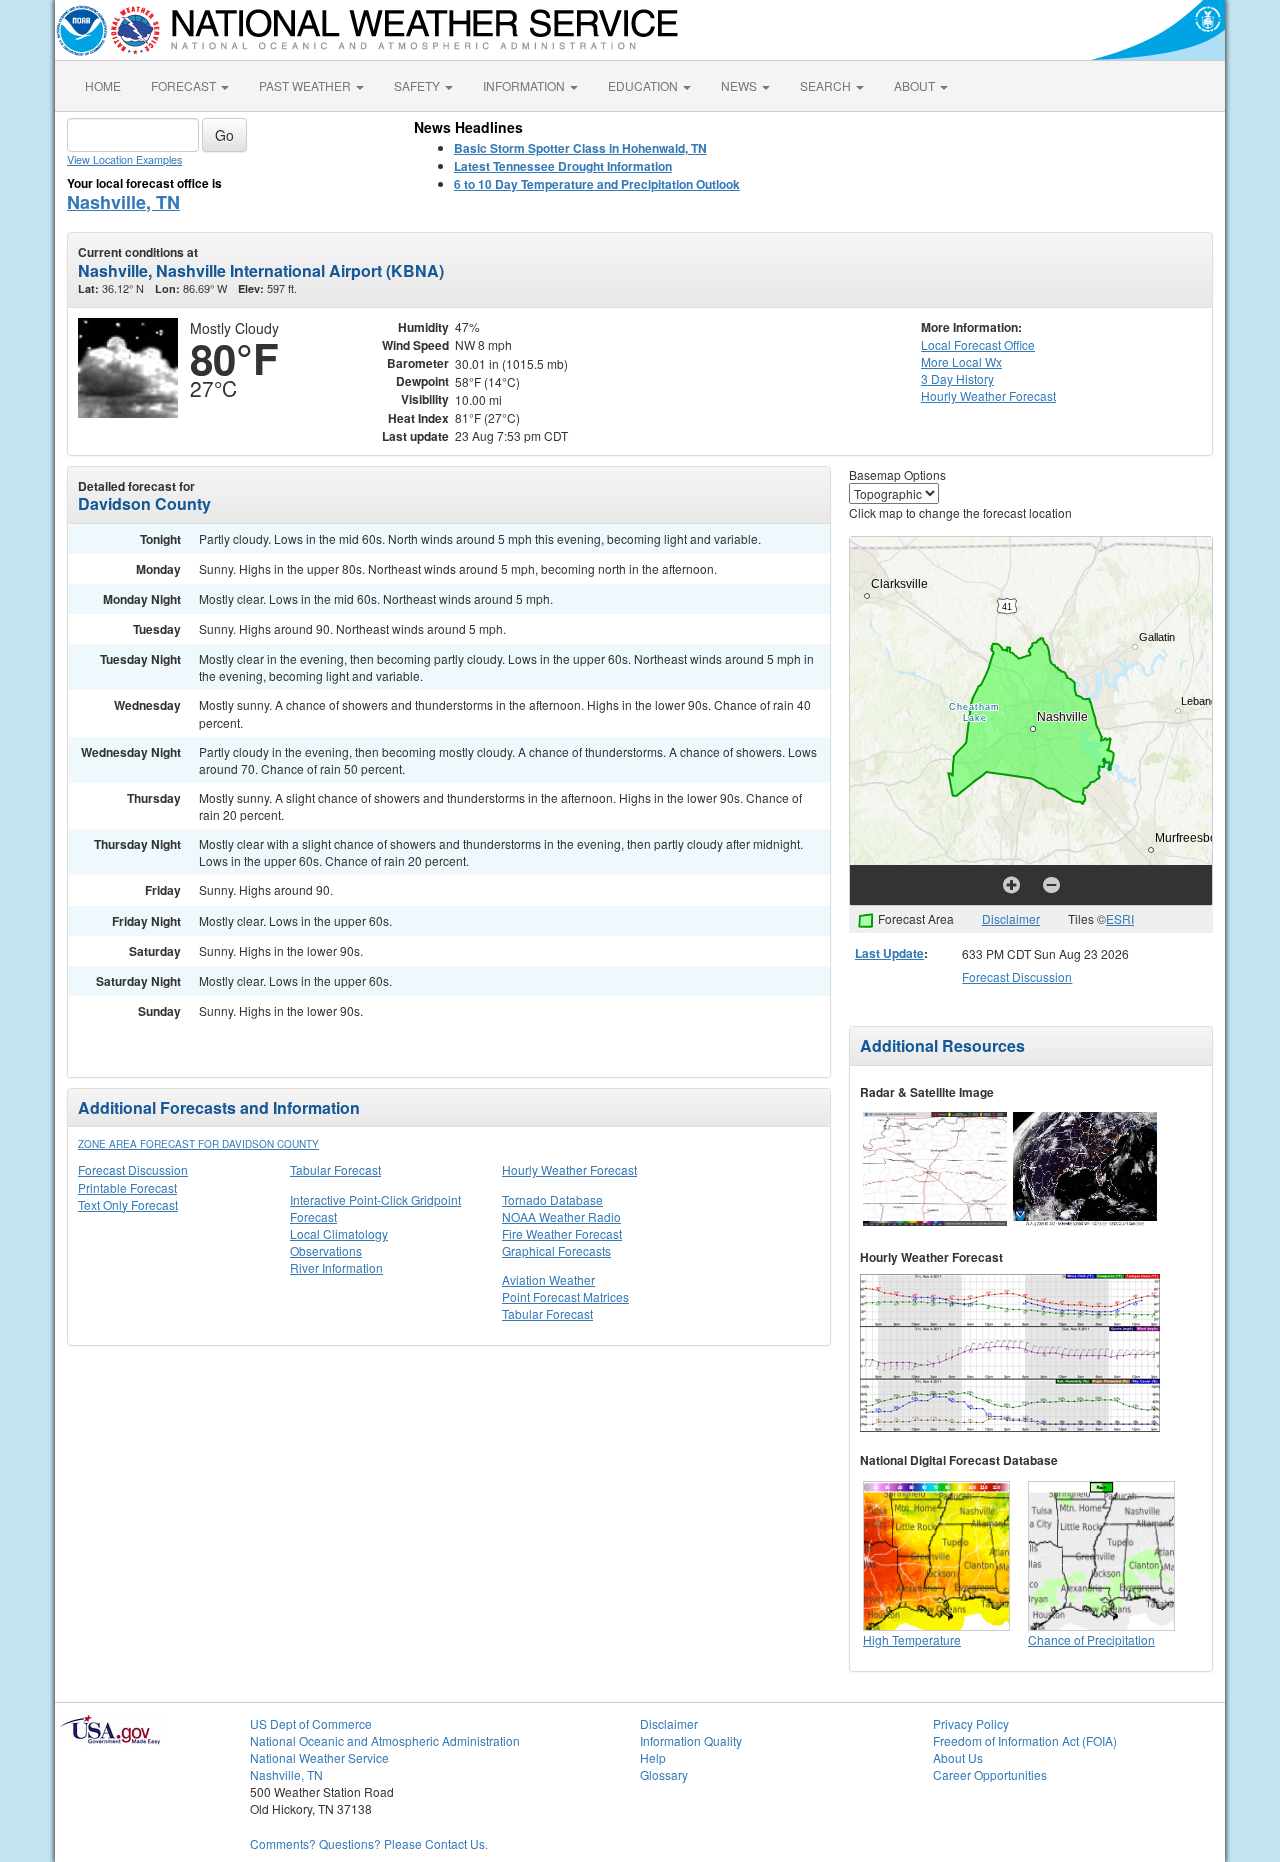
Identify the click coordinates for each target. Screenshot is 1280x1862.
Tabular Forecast (335, 1169)
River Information (336, 1267)
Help (653, 1757)
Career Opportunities (990, 1774)
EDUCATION (644, 85)
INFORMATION (525, 85)
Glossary (664, 1774)
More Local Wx (961, 361)
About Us (958, 1757)
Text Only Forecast (128, 1204)
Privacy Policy (971, 1723)
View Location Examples (124, 159)
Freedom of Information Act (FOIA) (1025, 1740)
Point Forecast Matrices (565, 1296)
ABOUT (916, 85)
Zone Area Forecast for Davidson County (198, 1144)
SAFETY (418, 85)
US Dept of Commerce (311, 1723)
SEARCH (827, 85)
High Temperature (912, 1639)
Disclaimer (1011, 918)
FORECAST (185, 85)
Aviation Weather (548, 1279)
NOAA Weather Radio (561, 1216)
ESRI (1120, 918)
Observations (326, 1250)
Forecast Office (978, 344)
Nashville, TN (123, 202)
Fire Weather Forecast (562, 1233)
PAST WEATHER (306, 85)
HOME (103, 85)
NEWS (740, 85)
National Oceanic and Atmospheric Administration (385, 1740)
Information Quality (691, 1740)
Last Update (889, 953)
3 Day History (957, 378)
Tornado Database (552, 1199)
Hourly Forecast (988, 395)
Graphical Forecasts (556, 1250)
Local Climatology (339, 1233)
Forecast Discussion (133, 1169)
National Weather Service (319, 1757)
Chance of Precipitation (1091, 1639)
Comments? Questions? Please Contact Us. (369, 1843)
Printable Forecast (127, 1187)
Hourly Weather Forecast (569, 1169)
